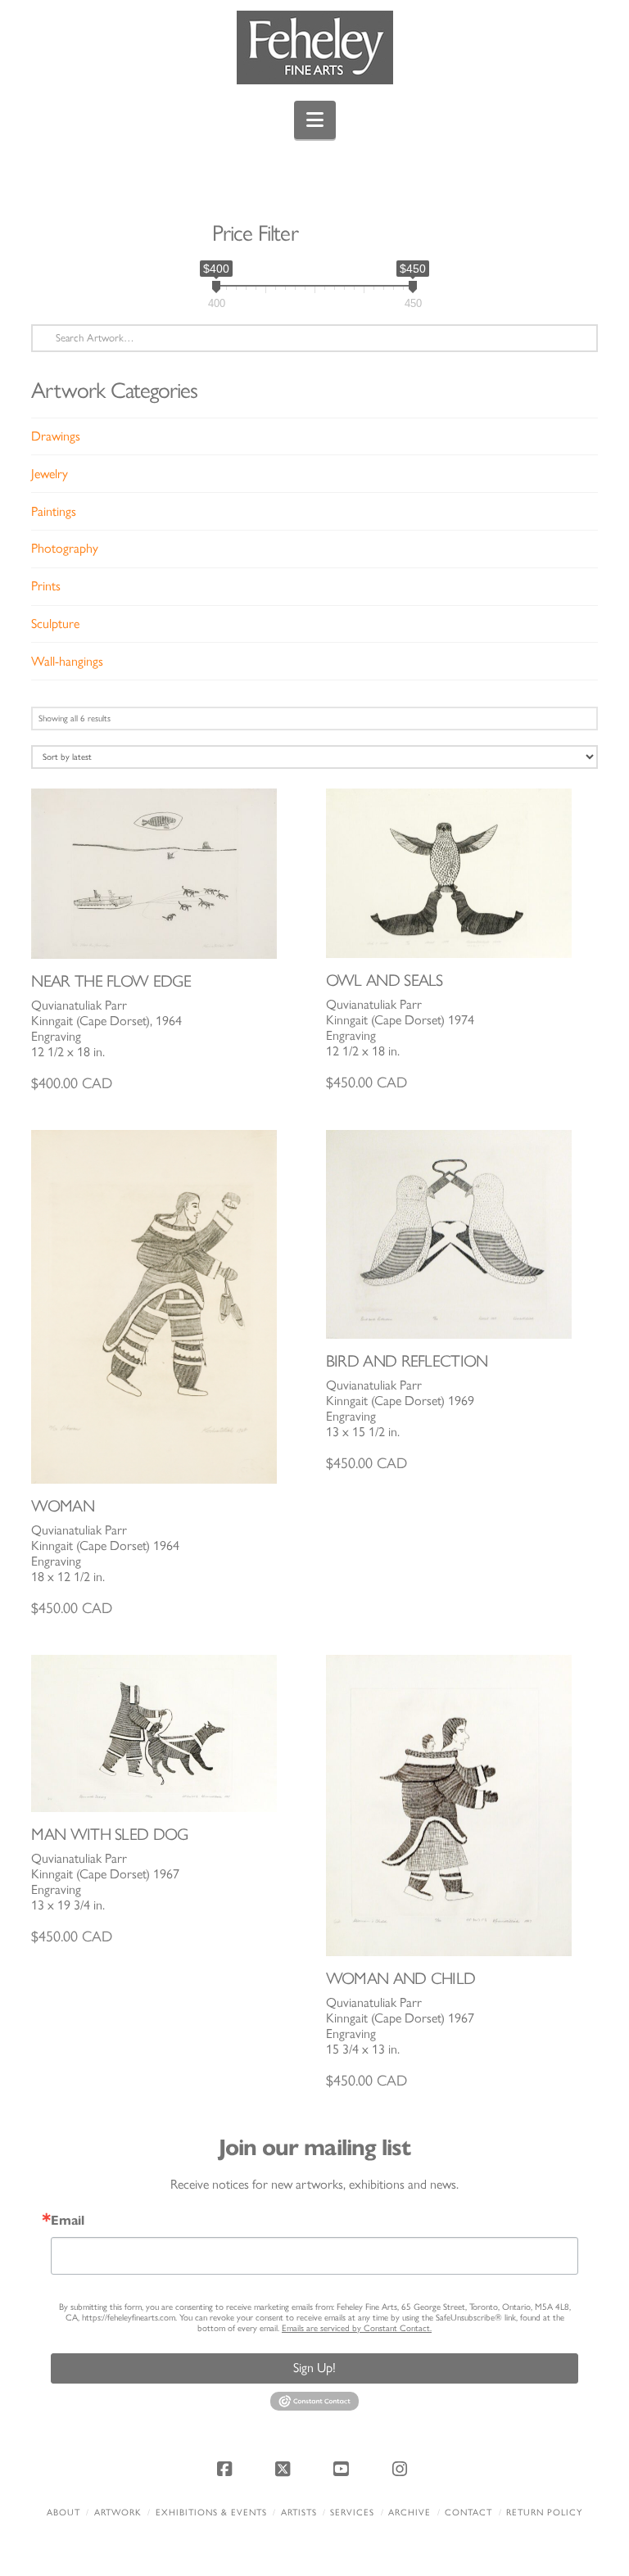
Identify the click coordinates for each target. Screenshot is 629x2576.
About (63, 2513)
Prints (46, 586)
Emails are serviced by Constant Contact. (357, 2328)
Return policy (544, 2513)
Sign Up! (314, 2368)
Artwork (118, 2513)
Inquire (167, 873)
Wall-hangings (67, 661)
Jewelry (50, 474)
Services (352, 2513)
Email (68, 2221)
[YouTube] (344, 2469)
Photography (65, 548)
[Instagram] (402, 2469)
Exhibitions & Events (211, 2513)
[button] (315, 120)
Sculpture (55, 624)
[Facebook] (227, 2469)
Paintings (54, 511)
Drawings (56, 436)
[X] (285, 2469)
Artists (299, 2513)
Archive (410, 2513)
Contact (468, 2513)
